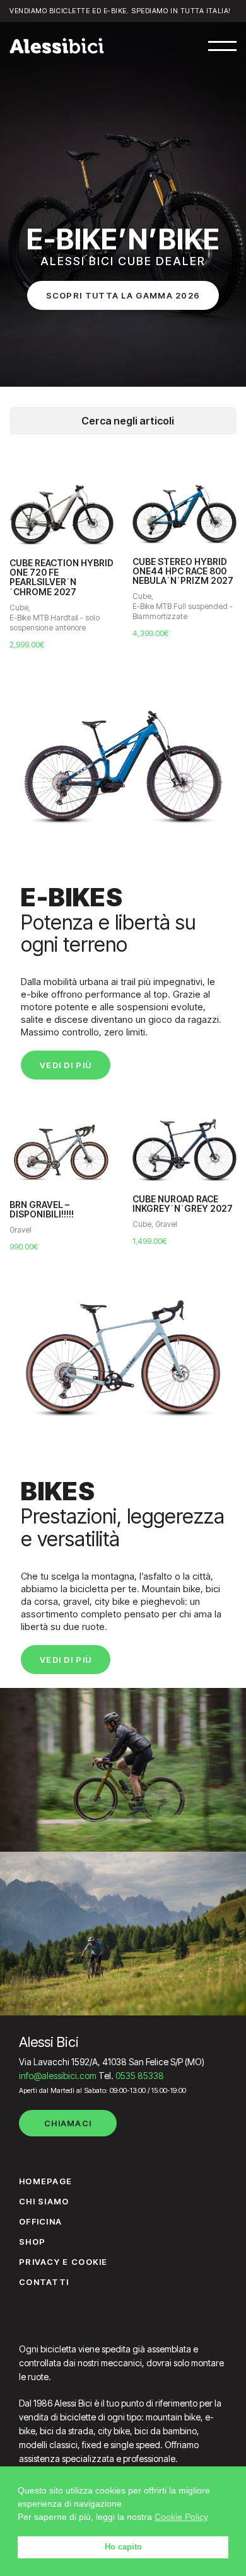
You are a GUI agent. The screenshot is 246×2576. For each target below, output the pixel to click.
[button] (222, 46)
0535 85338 (140, 2076)
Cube (19, 607)
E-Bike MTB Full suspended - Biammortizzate (183, 611)
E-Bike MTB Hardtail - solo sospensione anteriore (55, 623)
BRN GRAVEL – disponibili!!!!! (42, 1210)
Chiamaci (68, 2123)
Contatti (44, 2282)
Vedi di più (66, 1065)
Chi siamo (44, 2201)
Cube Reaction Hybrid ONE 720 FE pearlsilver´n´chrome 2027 (61, 578)
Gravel (20, 1230)
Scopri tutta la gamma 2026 (123, 295)
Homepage (45, 2181)
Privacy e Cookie (63, 2262)
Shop (32, 2242)
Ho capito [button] (123, 2547)
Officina (40, 2221)
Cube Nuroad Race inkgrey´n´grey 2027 (183, 1204)
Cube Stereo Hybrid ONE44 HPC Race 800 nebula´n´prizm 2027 (183, 571)
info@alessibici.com (58, 2076)
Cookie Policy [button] (181, 2517)
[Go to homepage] (57, 46)
